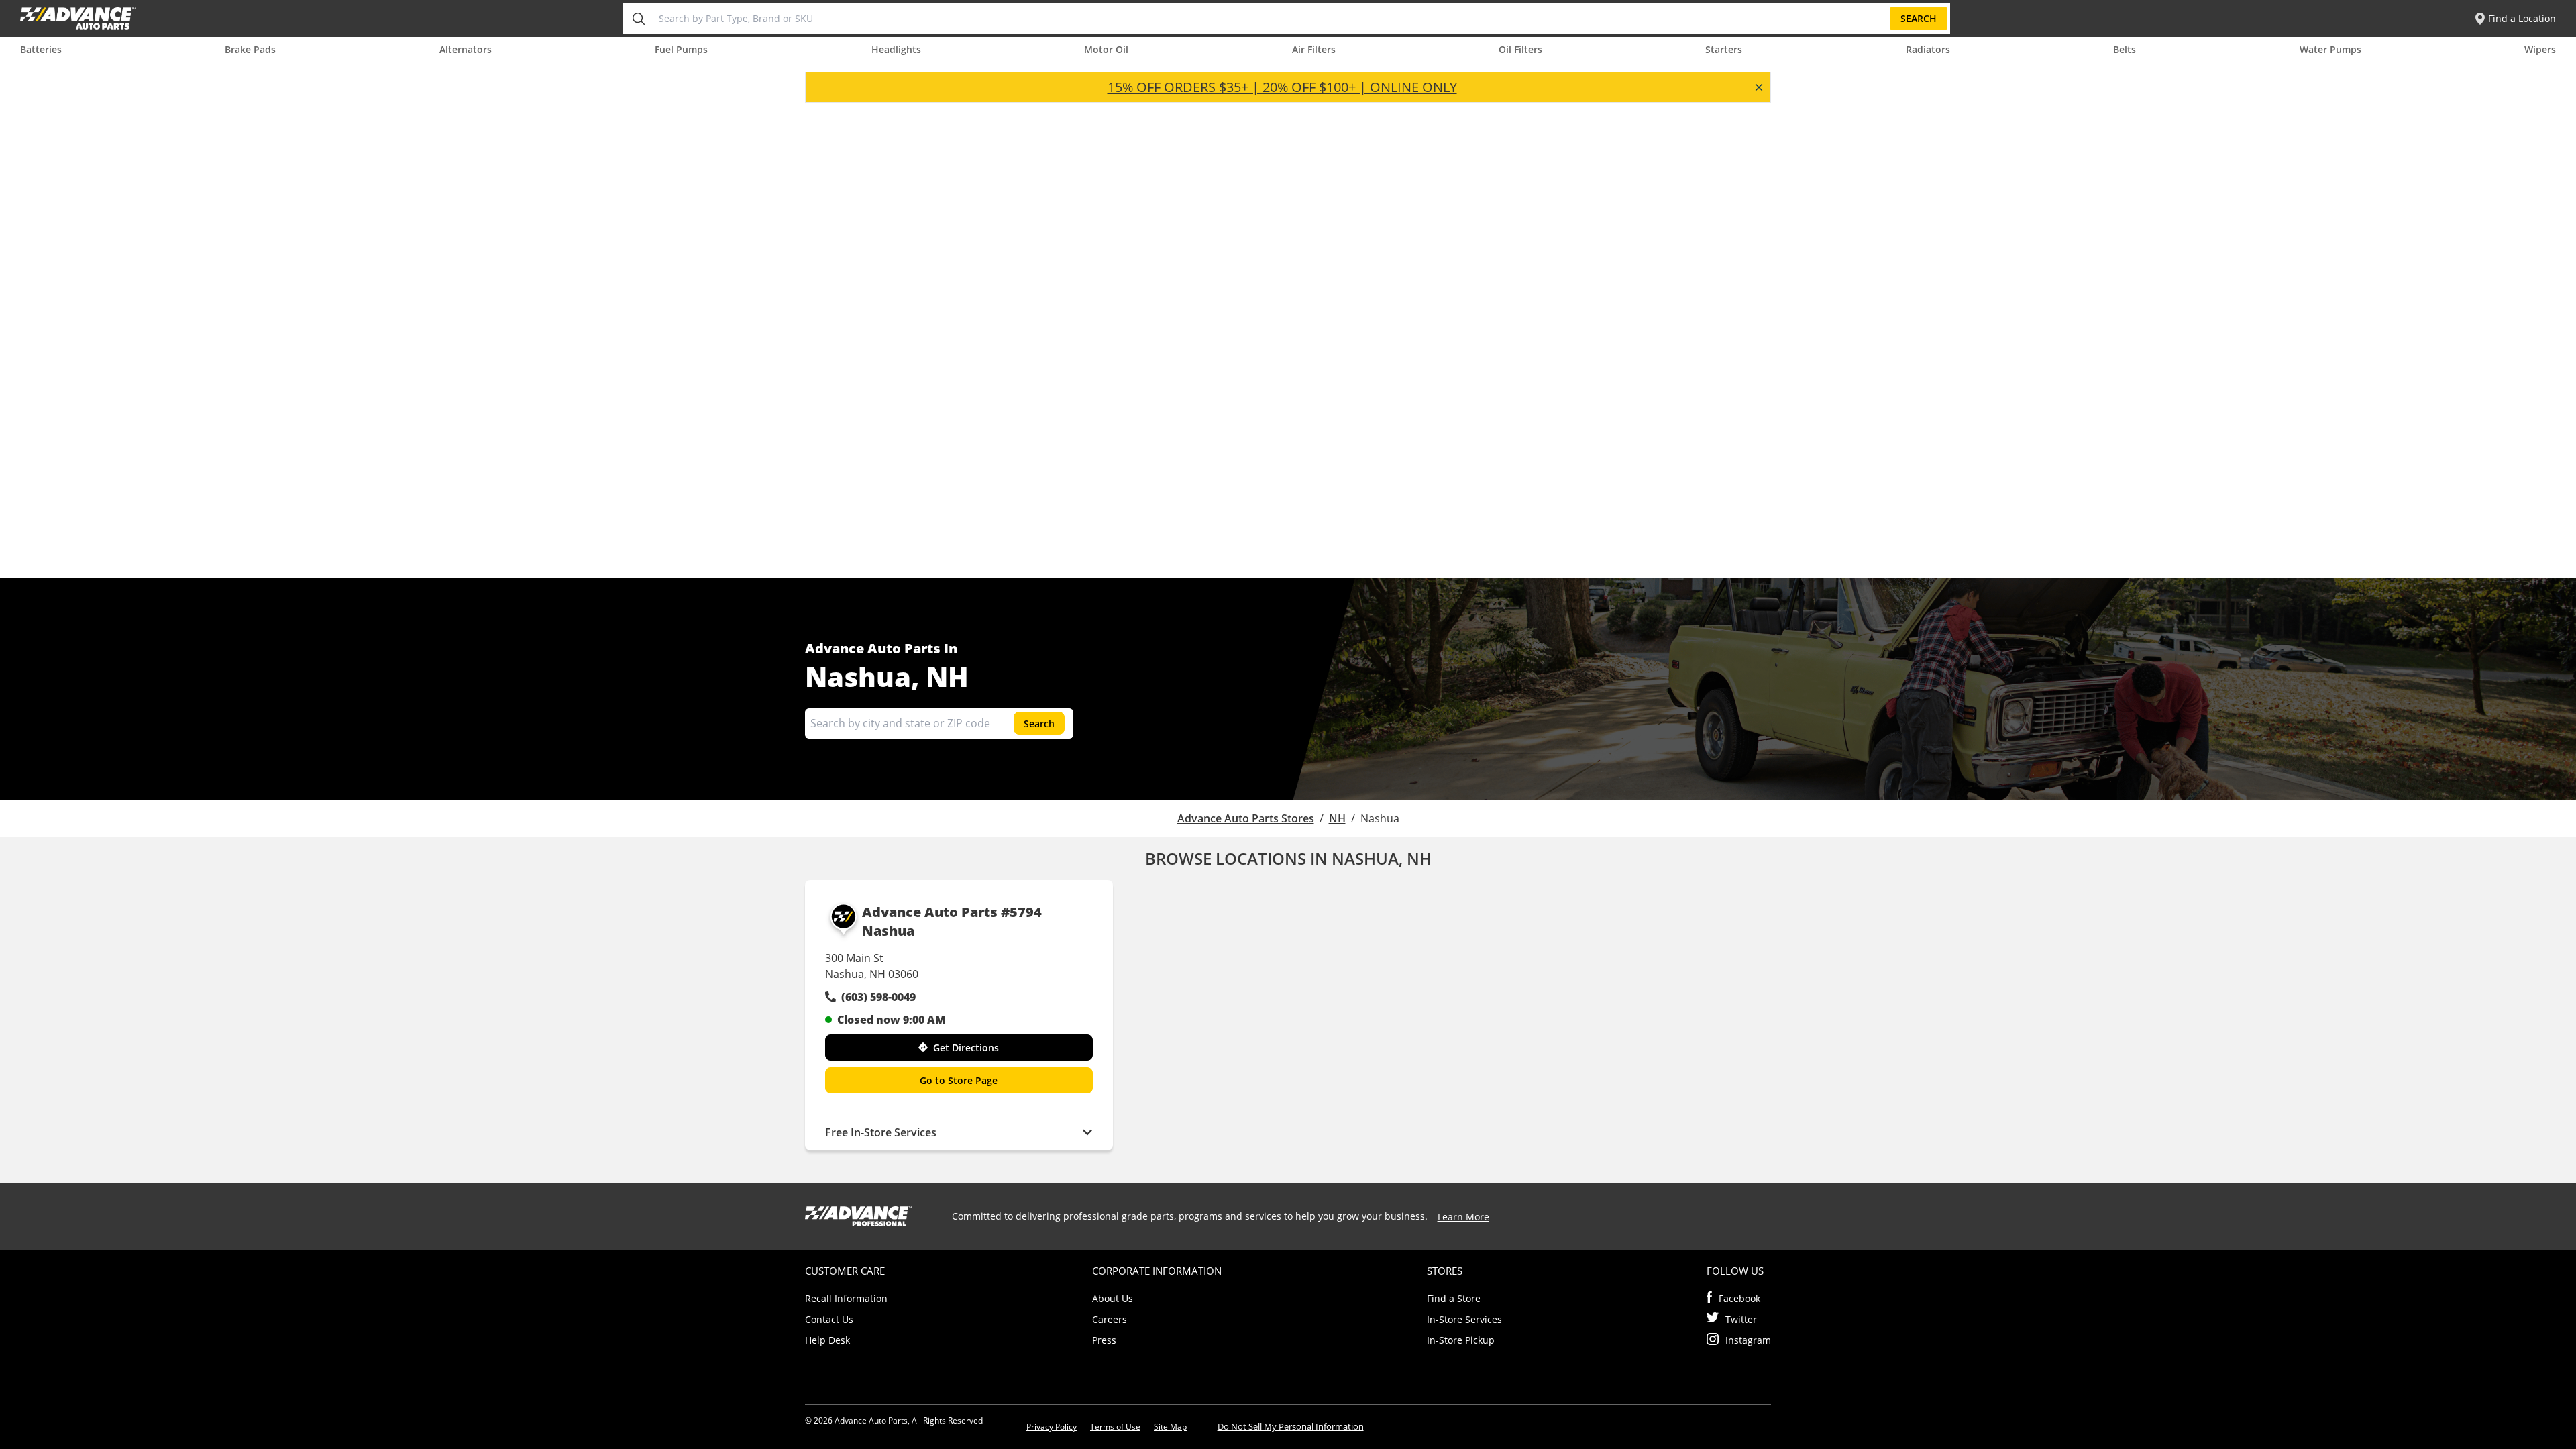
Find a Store (1454, 1298)
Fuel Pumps (681, 49)
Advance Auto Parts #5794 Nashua (952, 921)
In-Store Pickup (1461, 1340)
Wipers (2540, 49)
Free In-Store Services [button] (881, 1132)
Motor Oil (1106, 49)
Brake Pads (250, 49)
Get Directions (966, 1048)
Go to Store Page (959, 1080)
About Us (1113, 1298)
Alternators (466, 49)
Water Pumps (2330, 49)
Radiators (1928, 49)
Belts (2125, 49)
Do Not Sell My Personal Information (1291, 1426)
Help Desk (827, 1340)
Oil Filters (1520, 49)
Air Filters (1314, 49)
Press (1104, 1340)
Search (1919, 18)
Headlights (896, 49)
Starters (1724, 49)
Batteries (41, 49)
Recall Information (846, 1298)
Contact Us (829, 1319)
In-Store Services (1464, 1319)
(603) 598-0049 (878, 997)
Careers (1110, 1319)
